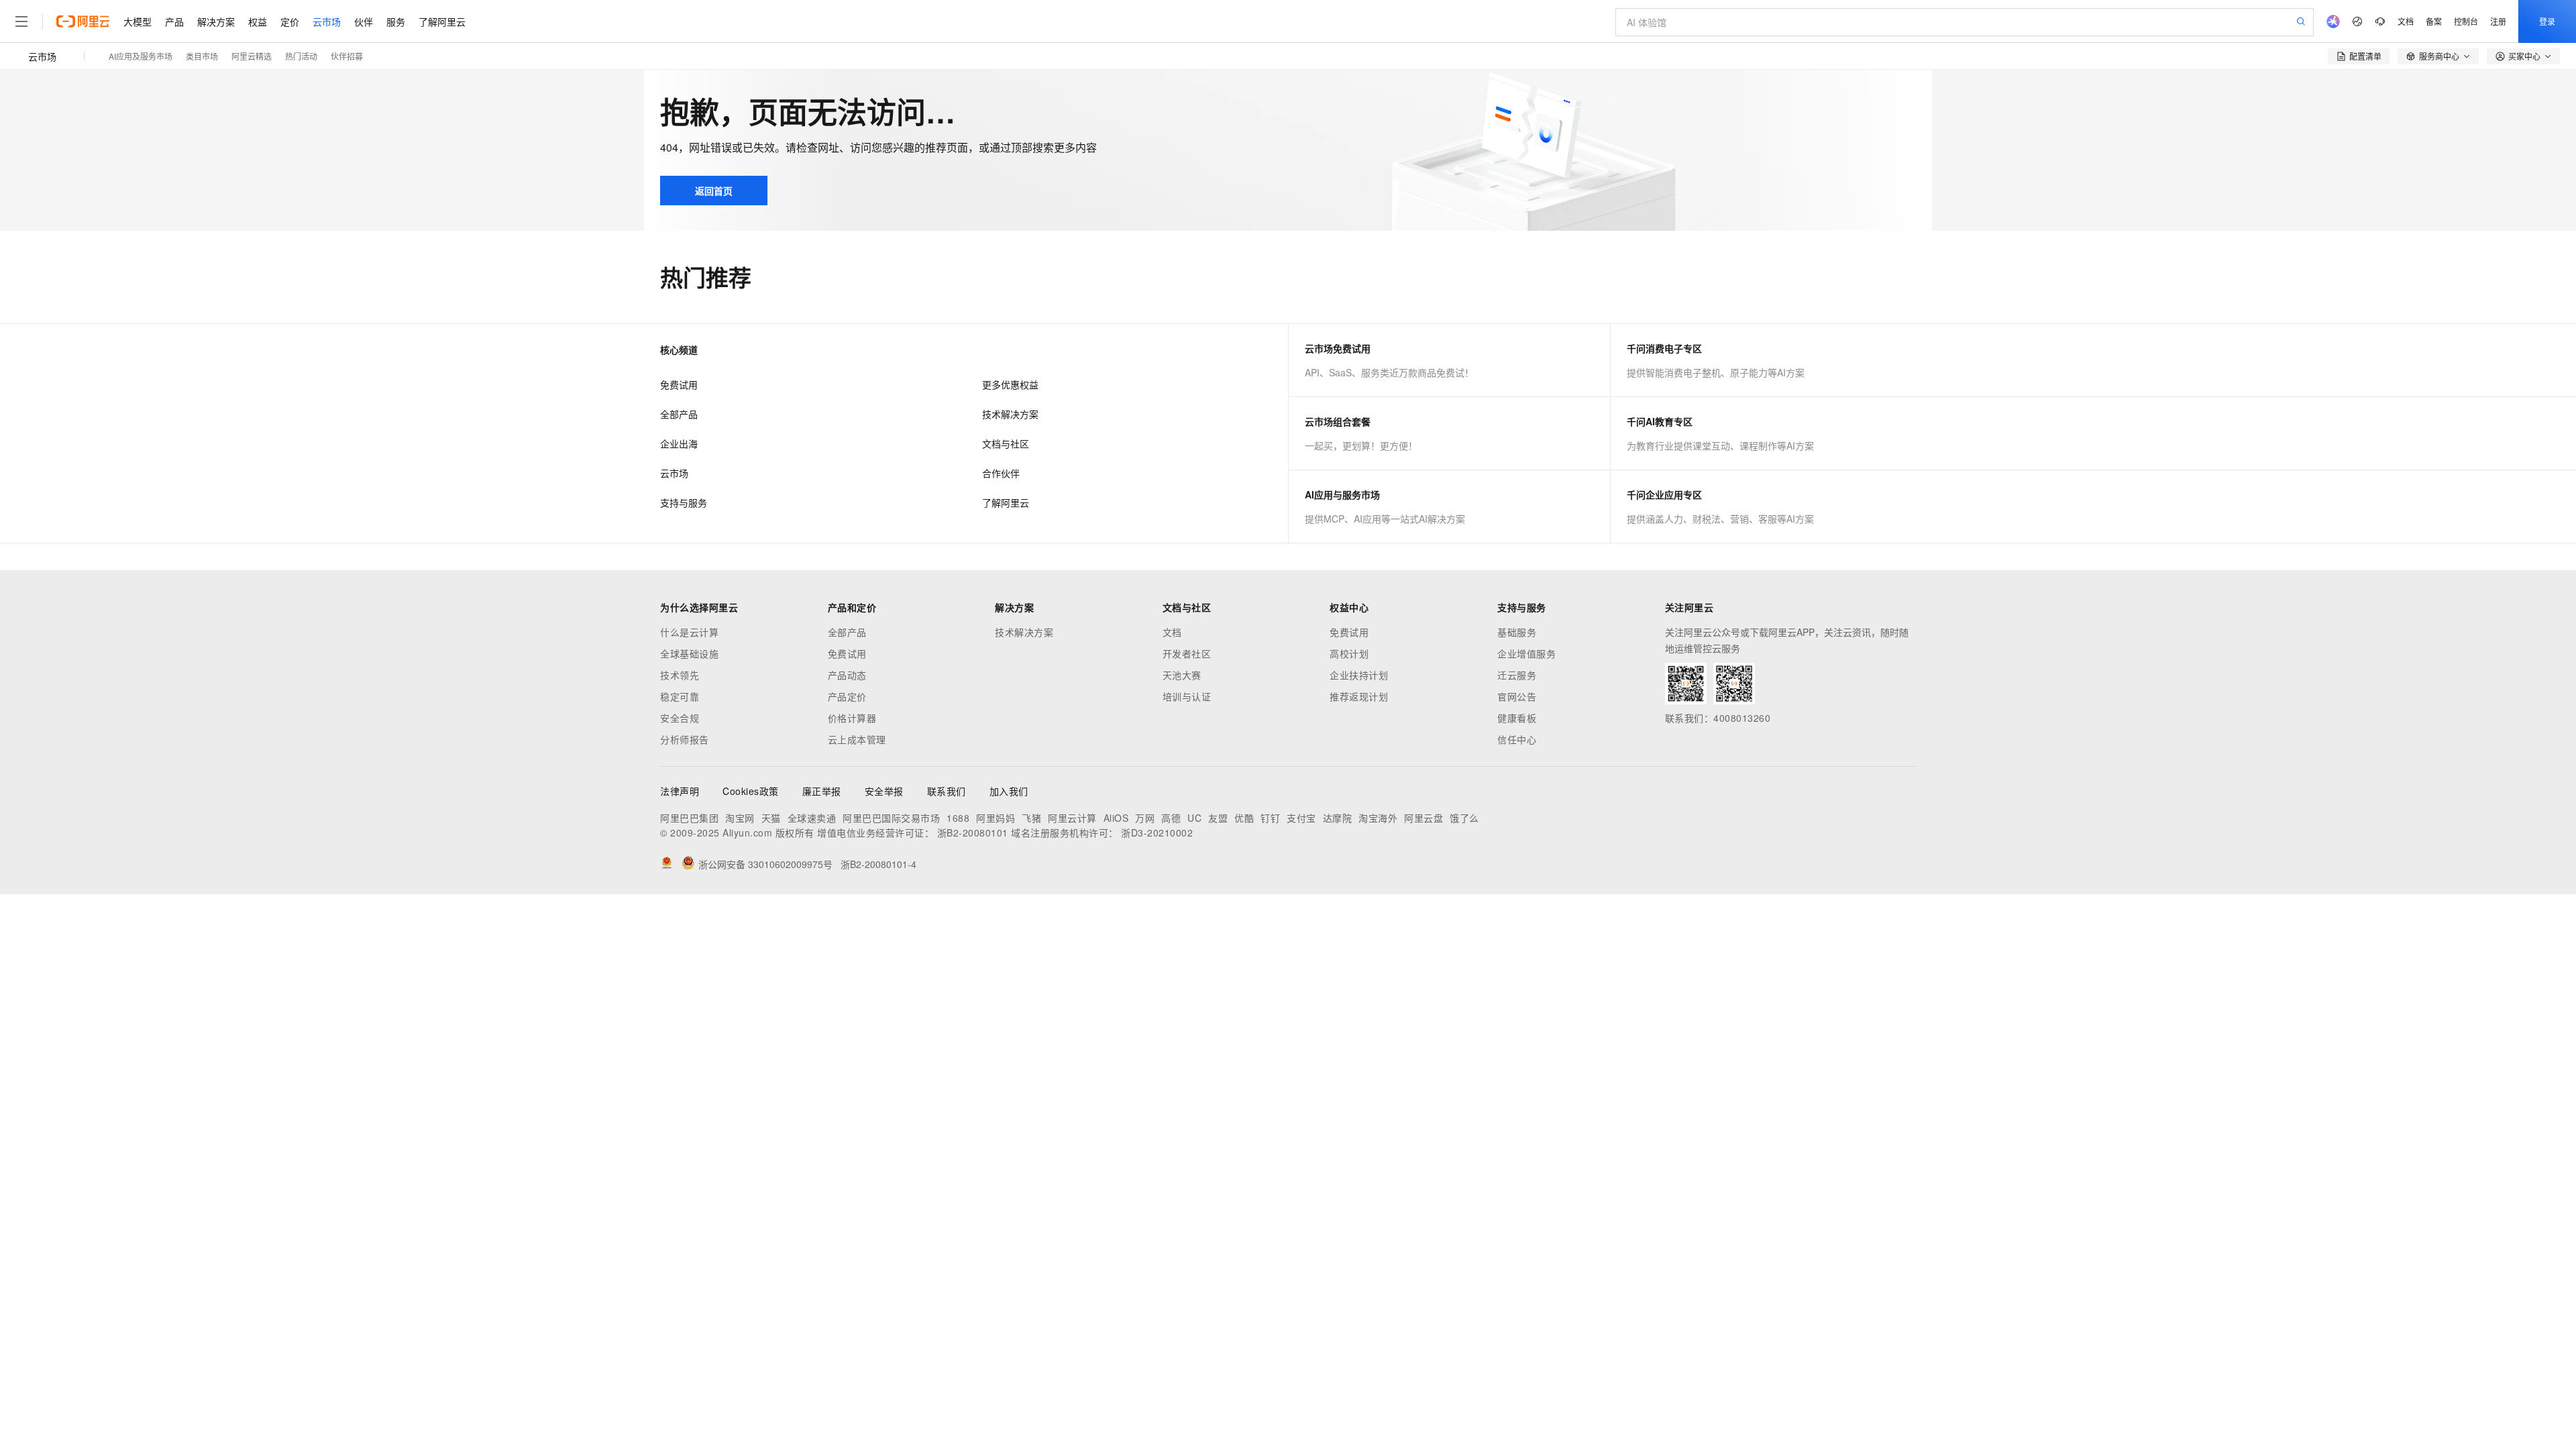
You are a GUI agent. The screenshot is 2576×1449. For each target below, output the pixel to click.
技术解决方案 (1010, 414)
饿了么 (1464, 818)
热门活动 (301, 56)
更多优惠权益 (1010, 384)
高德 (1171, 818)
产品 (174, 21)
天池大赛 (1182, 675)
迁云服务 (1517, 675)
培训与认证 (1187, 696)
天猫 (771, 818)
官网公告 (1517, 696)
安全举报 (884, 791)
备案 (2434, 21)
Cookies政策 (751, 791)
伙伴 (364, 21)
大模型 (138, 21)
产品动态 (847, 675)
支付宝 (1301, 818)
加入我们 (1009, 791)
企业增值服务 (1526, 653)
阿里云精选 (252, 56)
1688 (958, 818)
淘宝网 (740, 818)
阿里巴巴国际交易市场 (891, 818)
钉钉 (1270, 818)
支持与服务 (684, 502)
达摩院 (1338, 818)
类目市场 (202, 56)
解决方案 (216, 21)
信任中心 (1517, 739)
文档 (2406, 21)
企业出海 (679, 443)
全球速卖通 (812, 818)
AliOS (1116, 818)
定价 (290, 21)
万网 (1145, 818)
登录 (2547, 21)
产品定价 (847, 696)
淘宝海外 (1378, 818)
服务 (396, 21)
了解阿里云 (442, 21)
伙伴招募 (347, 56)
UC (1194, 818)
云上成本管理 (857, 739)
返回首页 (714, 191)
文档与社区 (1006, 443)
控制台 (2466, 21)
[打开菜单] (21, 21)
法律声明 (680, 791)
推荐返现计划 (1359, 696)
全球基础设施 (689, 653)
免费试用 (679, 384)
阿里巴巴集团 (689, 818)
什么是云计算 (689, 632)
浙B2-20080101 (973, 833)
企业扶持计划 (1359, 675)
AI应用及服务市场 (141, 56)
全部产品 (679, 414)
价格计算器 (852, 718)
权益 (258, 21)
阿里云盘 (1424, 818)
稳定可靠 (680, 696)
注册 (2498, 21)
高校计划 (1349, 653)
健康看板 (1517, 718)
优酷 (1244, 818)
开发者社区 (1187, 653)
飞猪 (1031, 818)
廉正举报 (822, 791)
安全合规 (680, 718)
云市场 (327, 21)
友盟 (1218, 818)
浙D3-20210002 (1157, 833)
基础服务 (1517, 632)
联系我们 (947, 791)
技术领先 (680, 675)
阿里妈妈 (996, 818)
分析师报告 (685, 739)
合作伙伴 (1001, 473)
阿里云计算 (1072, 818)
